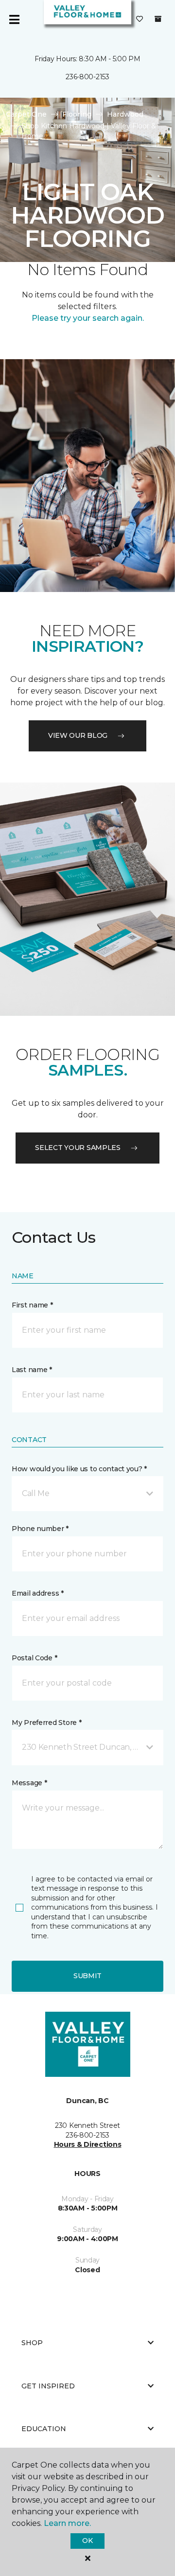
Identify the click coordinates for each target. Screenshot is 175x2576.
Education (44, 2429)
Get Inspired (48, 2386)
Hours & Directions (88, 2144)
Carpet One (26, 114)
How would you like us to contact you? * (79, 1469)
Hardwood (125, 114)
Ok (87, 2541)
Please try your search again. (88, 318)
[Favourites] (140, 19)
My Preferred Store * (46, 1723)
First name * (32, 1305)
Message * (29, 1783)
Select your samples (78, 1148)
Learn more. (67, 2523)
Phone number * (40, 1529)
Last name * (32, 1370)
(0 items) (158, 19)
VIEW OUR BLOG (78, 735)
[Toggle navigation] (14, 19)
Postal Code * (34, 1658)
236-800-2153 (87, 77)
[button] (87, 1494)
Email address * (38, 1593)
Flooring (77, 114)
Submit (87, 1976)
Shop (32, 2343)
